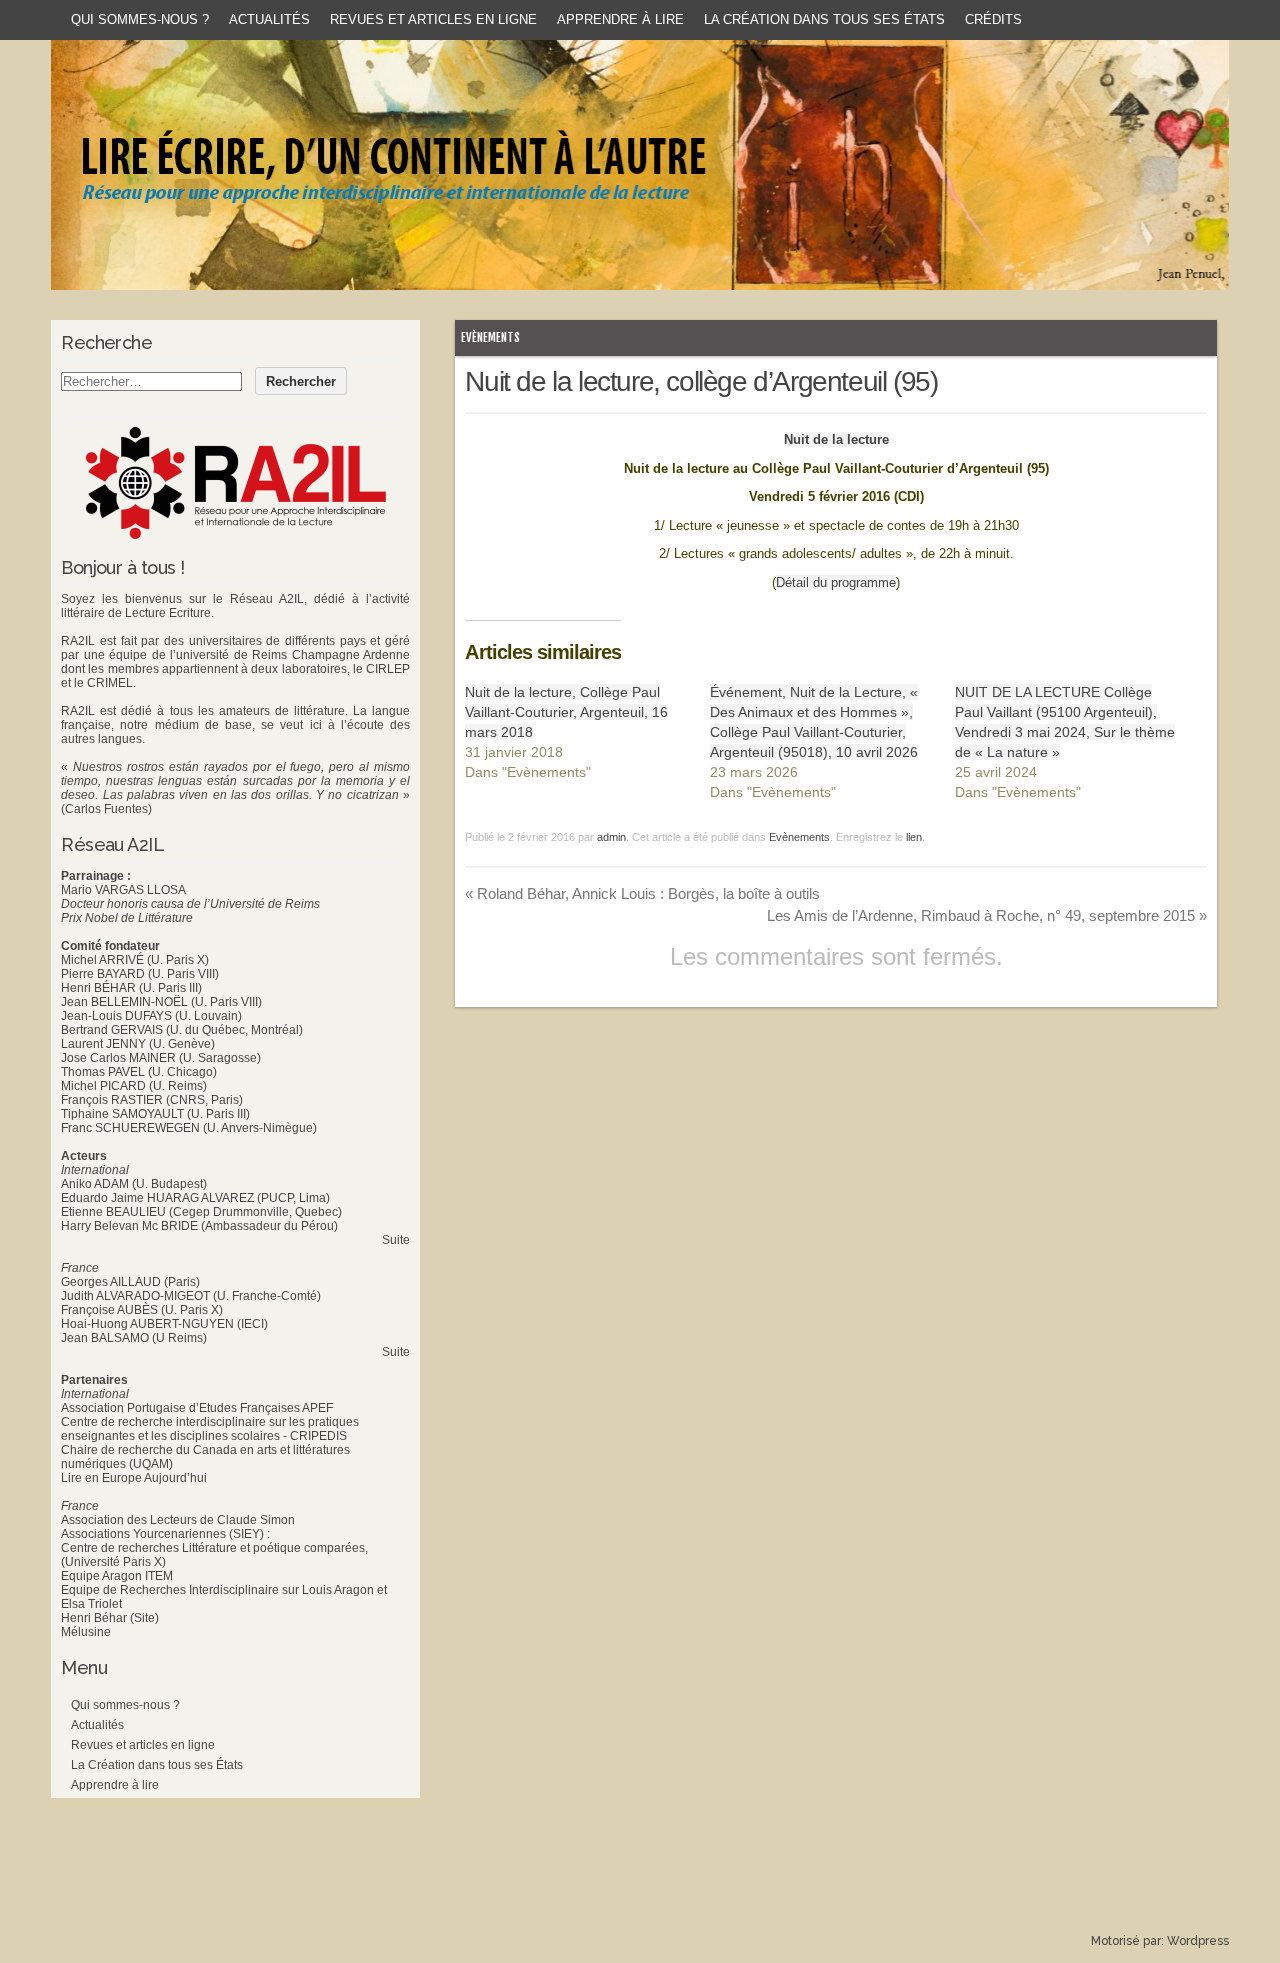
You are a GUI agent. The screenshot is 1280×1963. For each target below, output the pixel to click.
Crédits (993, 19)
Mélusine (86, 1632)
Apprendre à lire (620, 19)
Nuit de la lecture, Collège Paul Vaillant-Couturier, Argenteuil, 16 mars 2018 (566, 712)
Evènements (490, 337)
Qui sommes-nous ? (140, 19)
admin (611, 837)
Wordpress (1198, 1941)
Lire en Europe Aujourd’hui (134, 1478)
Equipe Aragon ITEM (117, 1576)
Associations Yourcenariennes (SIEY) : (165, 1534)
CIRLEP (388, 669)
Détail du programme (836, 582)
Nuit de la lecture (836, 439)
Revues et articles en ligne (433, 19)
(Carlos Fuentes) (106, 809)
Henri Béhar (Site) (110, 1618)
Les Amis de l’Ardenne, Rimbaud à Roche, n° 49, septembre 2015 (987, 915)
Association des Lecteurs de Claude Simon (178, 1520)
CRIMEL (110, 683)
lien (914, 837)
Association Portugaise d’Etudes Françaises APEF (197, 1408)
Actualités (269, 19)
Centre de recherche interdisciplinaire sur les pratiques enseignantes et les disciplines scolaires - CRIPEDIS (210, 1429)
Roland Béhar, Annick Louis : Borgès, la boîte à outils (642, 893)
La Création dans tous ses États (824, 19)
